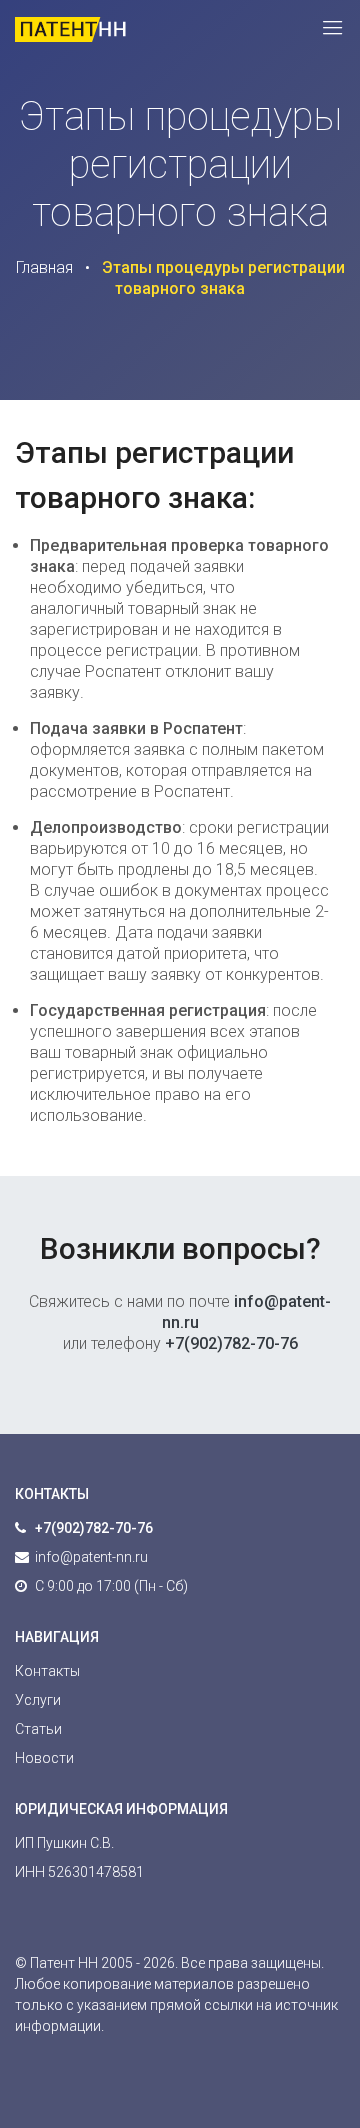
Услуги (38, 1700)
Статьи (38, 1729)
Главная (44, 267)
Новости (44, 1758)
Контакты (47, 1671)
